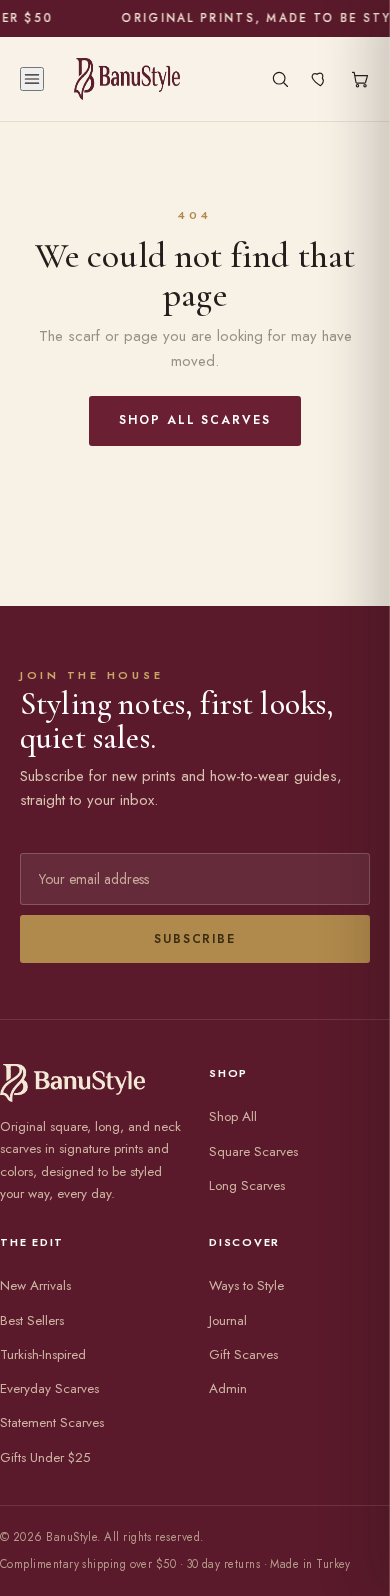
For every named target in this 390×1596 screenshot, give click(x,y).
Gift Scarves (243, 1354)
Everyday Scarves (49, 1388)
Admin (228, 1388)
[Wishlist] (320, 79)
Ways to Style (246, 1285)
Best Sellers (32, 1320)
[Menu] (32, 79)
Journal (228, 1320)
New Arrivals (35, 1285)
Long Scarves (247, 1185)
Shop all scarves (195, 420)
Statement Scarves (52, 1422)
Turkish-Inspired (43, 1354)
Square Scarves (253, 1151)
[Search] (280, 79)
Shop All (233, 1116)
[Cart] (360, 79)
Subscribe (195, 939)
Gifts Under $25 (45, 1457)
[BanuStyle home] (127, 79)
